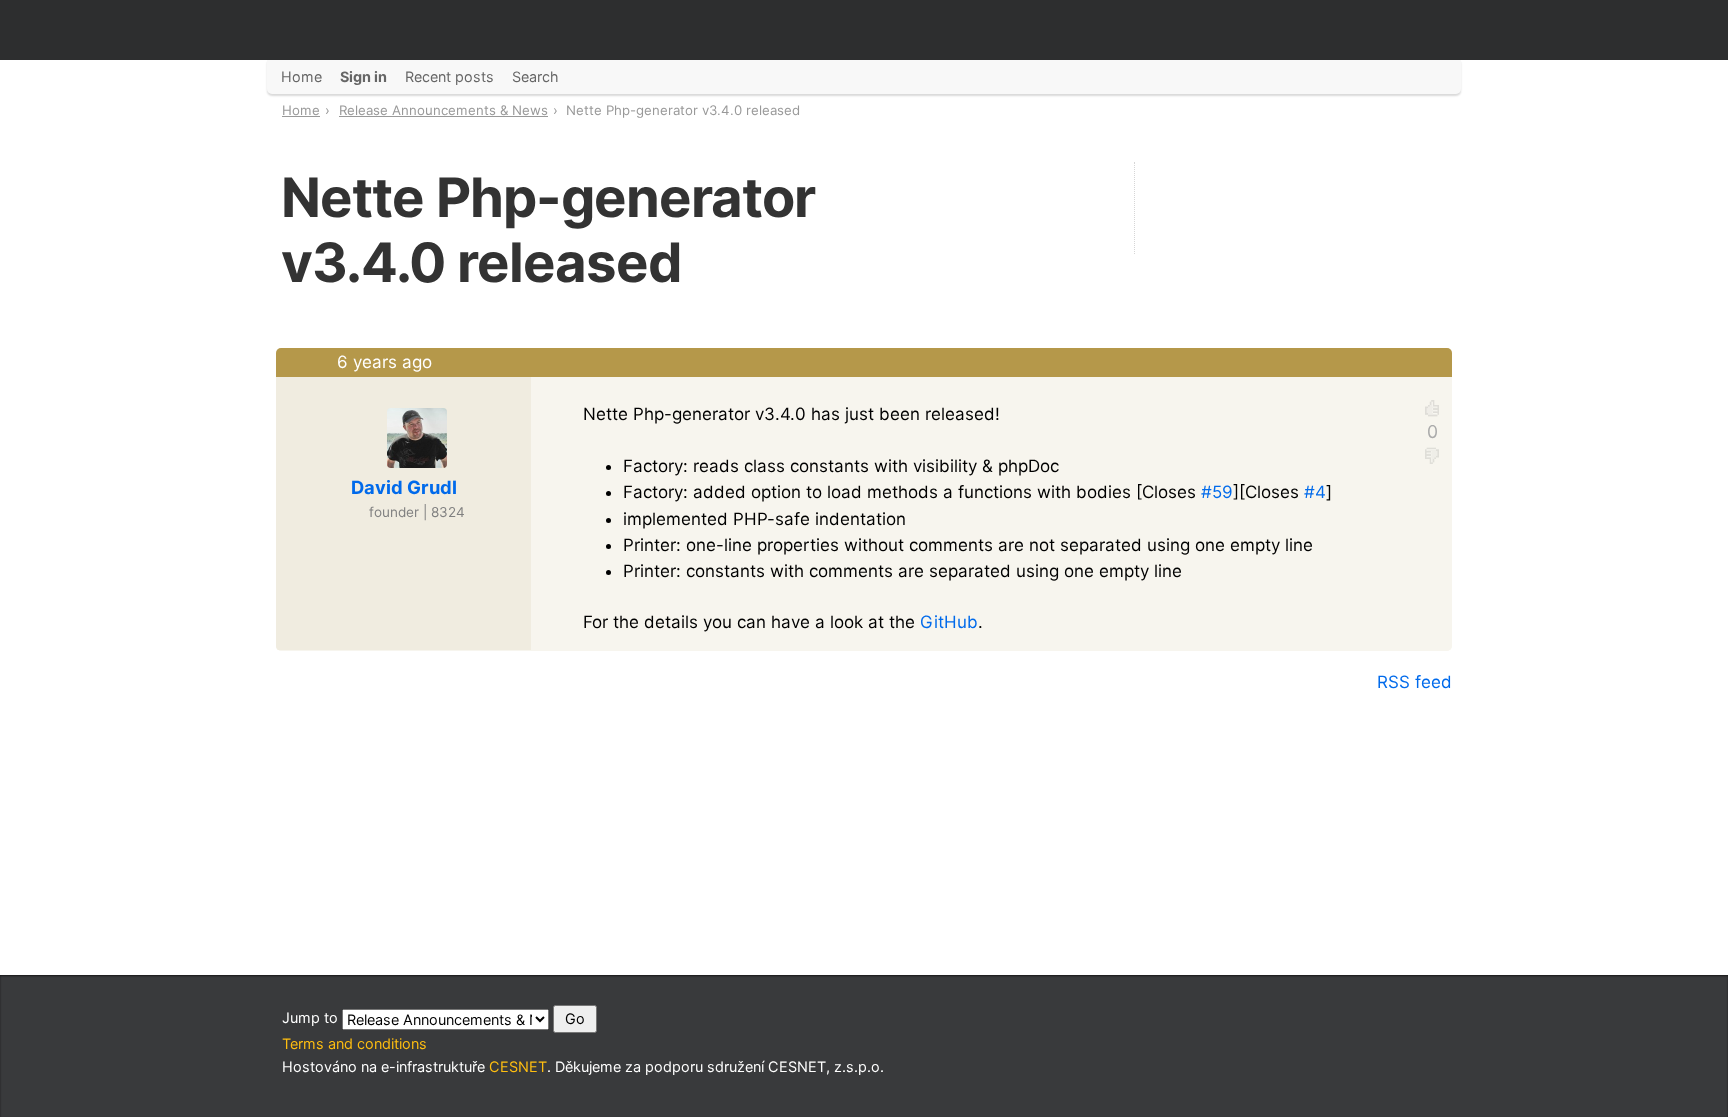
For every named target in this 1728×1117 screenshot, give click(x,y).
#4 (1315, 492)
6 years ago (384, 362)
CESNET (518, 1066)
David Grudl (404, 487)
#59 (1217, 492)
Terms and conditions (354, 1043)
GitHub (949, 622)
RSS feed (1414, 682)
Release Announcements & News (443, 110)
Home (301, 110)
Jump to (312, 1017)
